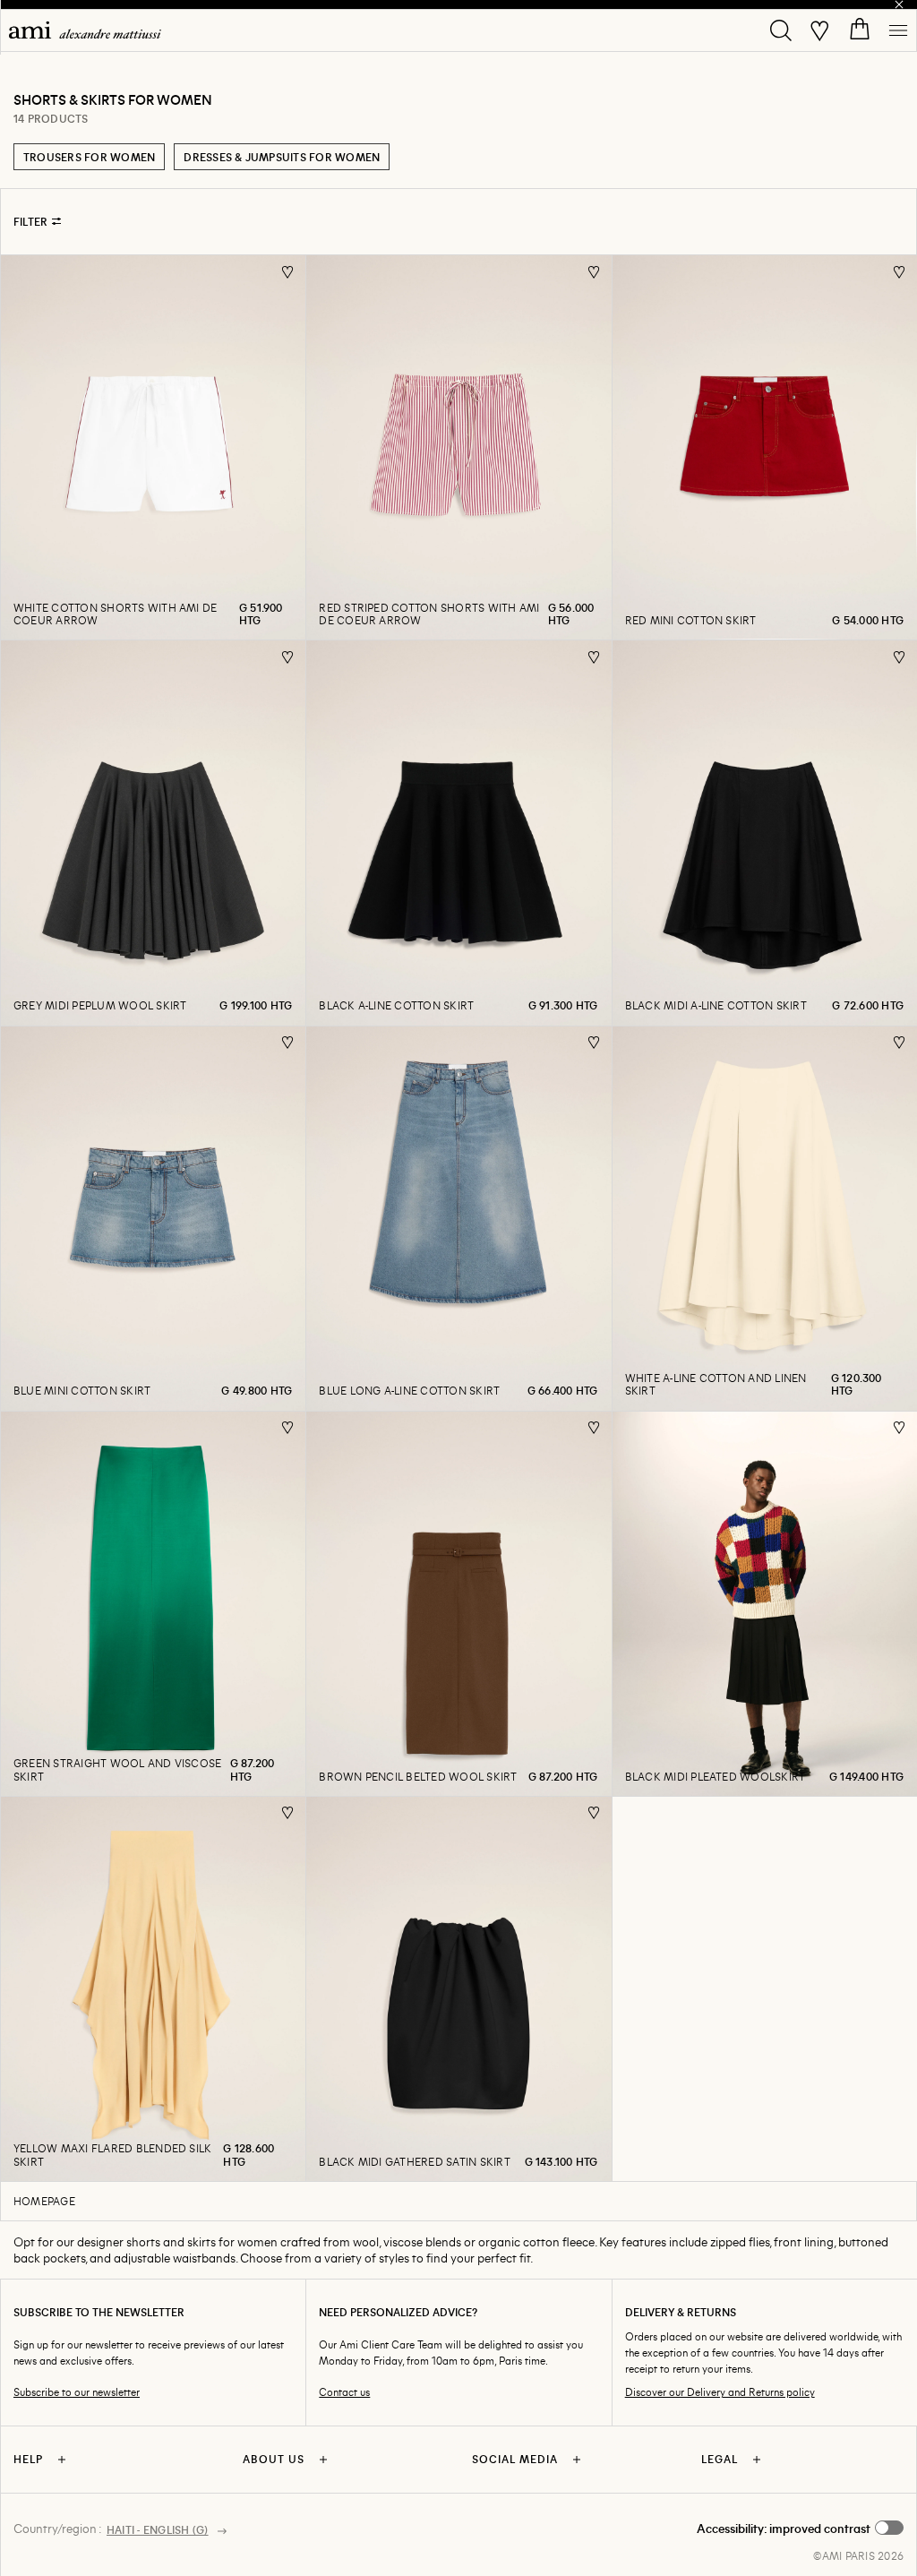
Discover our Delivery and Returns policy (720, 2392)
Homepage (44, 2201)
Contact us (344, 2392)
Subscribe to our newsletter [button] (77, 2392)
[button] (800, 2529)
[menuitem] (85, 30)
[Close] (899, 4)
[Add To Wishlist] (288, 272)
